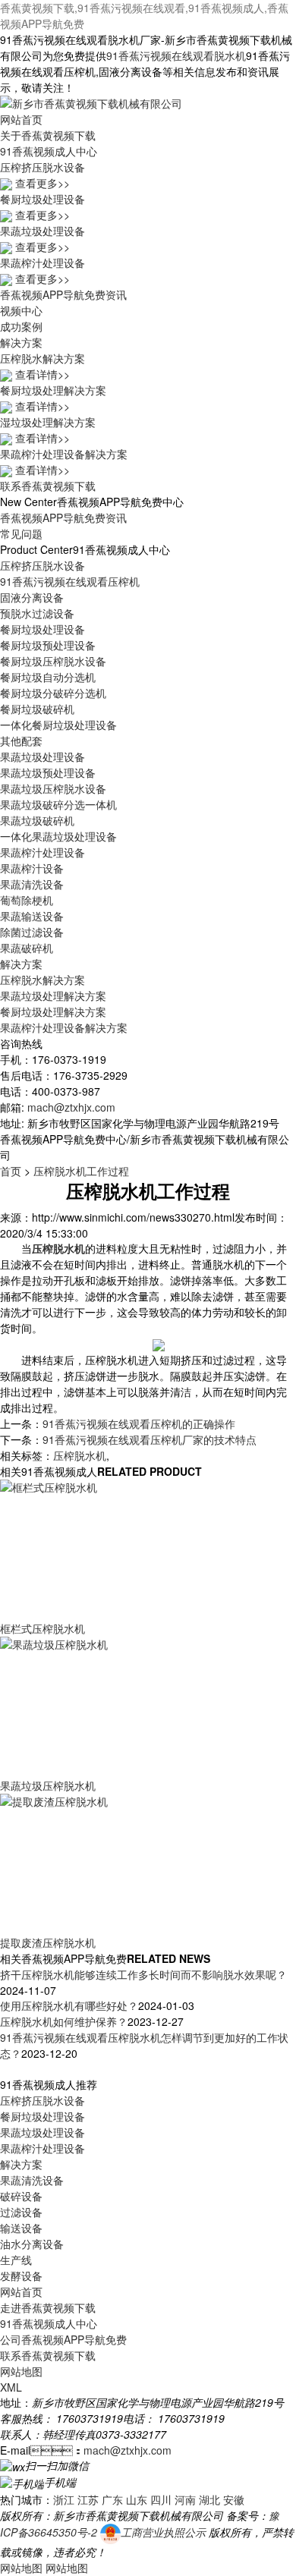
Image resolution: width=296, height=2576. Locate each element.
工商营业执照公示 (163, 2532)
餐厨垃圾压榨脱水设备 (53, 661)
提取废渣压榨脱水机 (48, 1942)
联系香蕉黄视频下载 (48, 486)
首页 (11, 1171)
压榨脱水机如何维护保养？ (64, 2021)
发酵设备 (21, 2276)
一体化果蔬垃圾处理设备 (58, 836)
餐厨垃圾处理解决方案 (53, 1011)
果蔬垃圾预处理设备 (48, 772)
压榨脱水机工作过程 (81, 1171)
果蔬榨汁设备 (32, 868)
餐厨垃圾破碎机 (37, 709)
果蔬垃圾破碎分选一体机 (58, 804)
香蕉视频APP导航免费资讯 (63, 294)
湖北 (209, 2499)
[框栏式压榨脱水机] (106, 1549)
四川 (161, 2499)
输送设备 (21, 2228)
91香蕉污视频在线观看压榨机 (70, 581)
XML (11, 2387)
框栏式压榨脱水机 (43, 1628)
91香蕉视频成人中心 (49, 151)
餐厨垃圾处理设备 (43, 629)
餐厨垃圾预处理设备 (48, 645)
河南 (185, 2499)
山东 (137, 2499)
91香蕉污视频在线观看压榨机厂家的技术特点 (150, 1439)
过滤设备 (21, 2212)
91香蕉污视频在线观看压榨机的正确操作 (139, 1423)
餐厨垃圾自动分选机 (48, 677)
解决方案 (21, 342)
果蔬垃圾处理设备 (43, 756)
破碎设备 (21, 2196)
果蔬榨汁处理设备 (43, 852)
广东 (112, 2499)
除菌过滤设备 (32, 932)
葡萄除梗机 (27, 900)
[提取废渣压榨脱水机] (106, 1863)
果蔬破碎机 (27, 948)
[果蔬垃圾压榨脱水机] (106, 1706)
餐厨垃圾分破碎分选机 (53, 693)
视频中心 (21, 310)
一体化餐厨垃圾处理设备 (58, 725)
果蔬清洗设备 (32, 884)
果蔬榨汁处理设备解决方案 (64, 1027)
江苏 (88, 2499)
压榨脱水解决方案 (43, 980)
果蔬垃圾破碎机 (37, 820)
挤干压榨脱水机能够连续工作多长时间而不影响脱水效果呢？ (143, 1974)
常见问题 (21, 533)
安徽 (234, 2499)
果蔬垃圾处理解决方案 (53, 995)
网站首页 (21, 119)
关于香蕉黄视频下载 (48, 135)
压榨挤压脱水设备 (43, 565)
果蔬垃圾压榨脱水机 (48, 1785)
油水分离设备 (32, 2244)
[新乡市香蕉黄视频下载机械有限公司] (91, 102)
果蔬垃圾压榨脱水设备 (53, 788)
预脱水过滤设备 (37, 613)
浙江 (64, 2499)
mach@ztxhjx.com (71, 1107)
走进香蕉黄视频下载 (48, 2307)
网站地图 (21, 2371)
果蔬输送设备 (32, 916)
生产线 (16, 2260)
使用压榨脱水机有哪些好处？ (69, 2005)
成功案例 (21, 326)
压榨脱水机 (80, 1455)
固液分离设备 (32, 597)
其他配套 (21, 741)
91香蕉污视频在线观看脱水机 (176, 55)
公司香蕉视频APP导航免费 (63, 2339)
